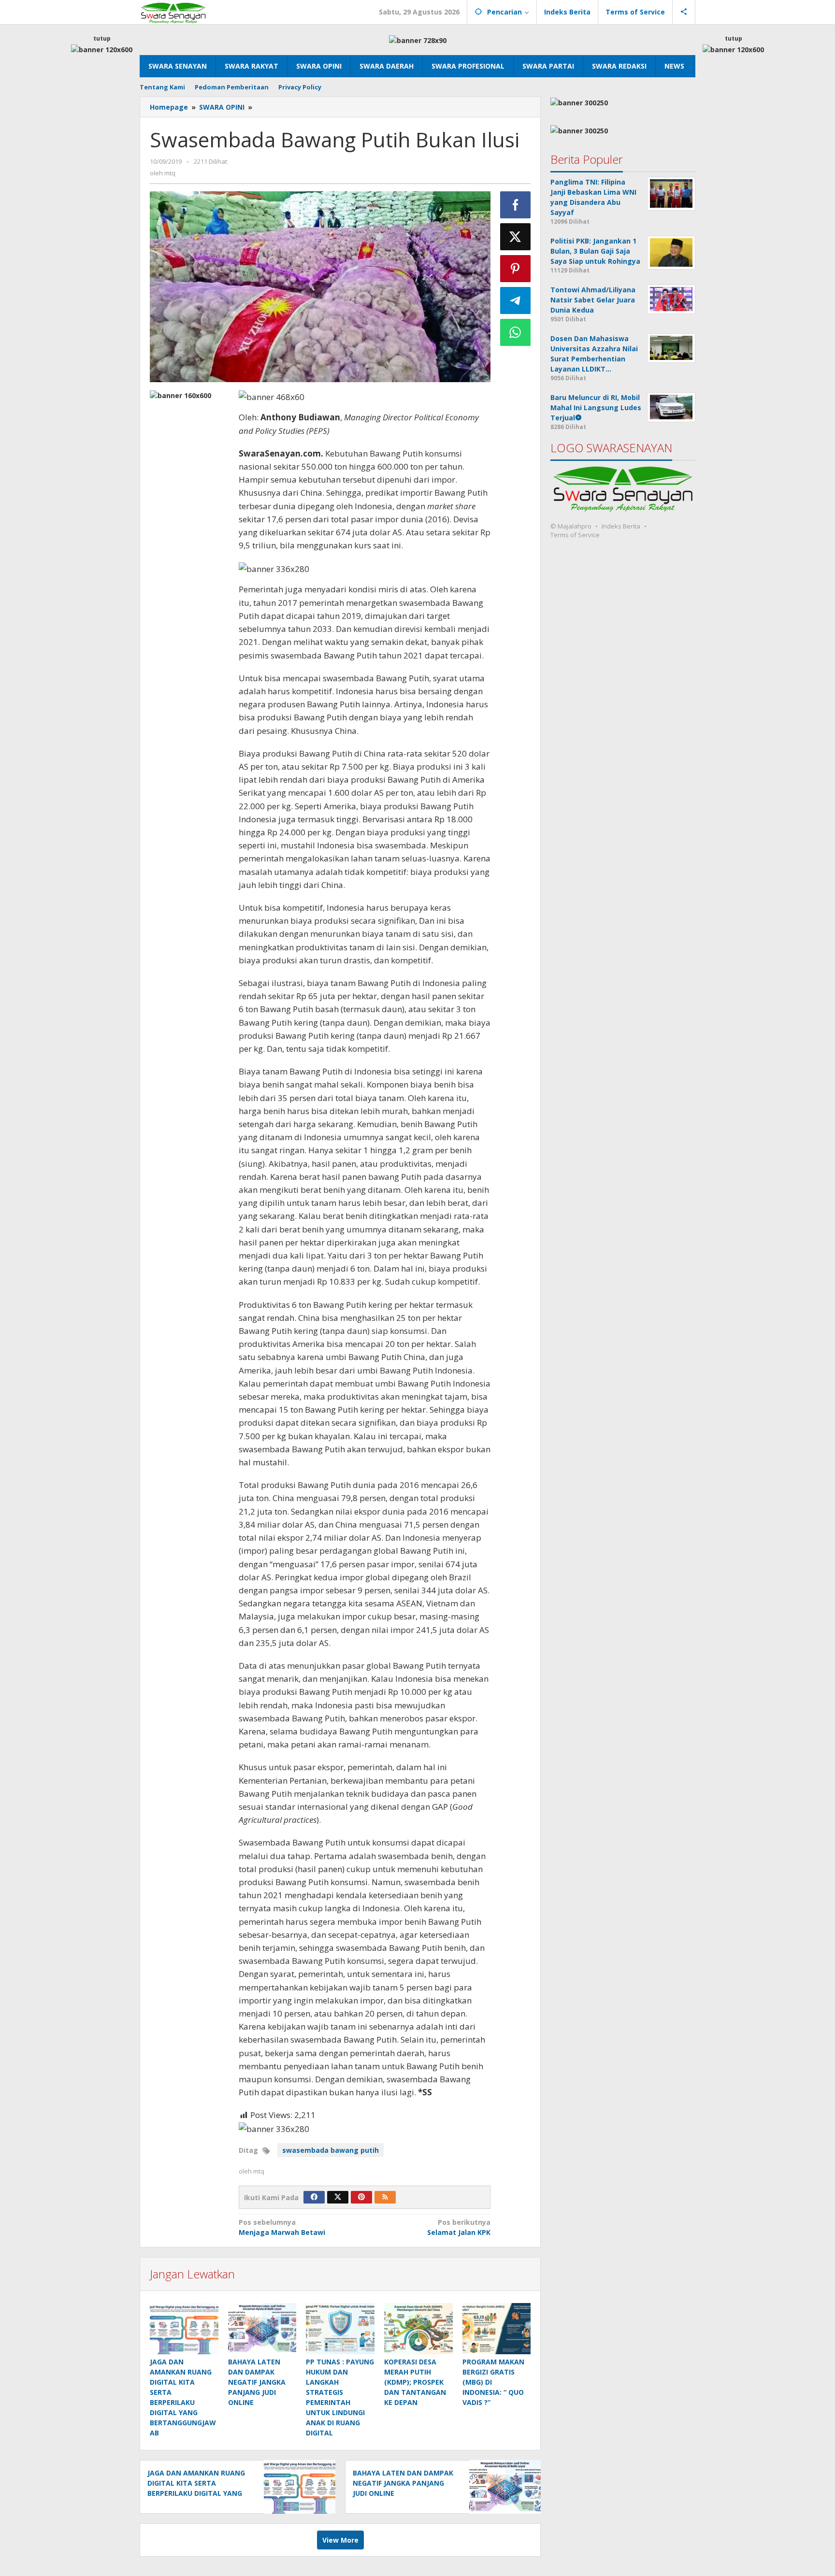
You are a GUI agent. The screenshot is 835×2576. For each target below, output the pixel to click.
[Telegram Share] (516, 301)
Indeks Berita (621, 526)
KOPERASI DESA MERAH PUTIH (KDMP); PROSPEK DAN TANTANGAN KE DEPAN (415, 2382)
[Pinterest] (361, 2197)
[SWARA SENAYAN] (173, 12)
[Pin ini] (516, 269)
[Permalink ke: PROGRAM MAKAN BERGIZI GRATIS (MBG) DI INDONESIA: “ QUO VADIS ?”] (497, 2329)
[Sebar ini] (516, 205)
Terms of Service (575, 535)
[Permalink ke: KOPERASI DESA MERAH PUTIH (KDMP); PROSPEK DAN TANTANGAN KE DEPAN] (418, 2329)
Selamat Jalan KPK (459, 2227)
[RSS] (385, 2197)
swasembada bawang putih (331, 2150)
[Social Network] (684, 12)
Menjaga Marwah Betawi (282, 2227)
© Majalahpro (571, 526)
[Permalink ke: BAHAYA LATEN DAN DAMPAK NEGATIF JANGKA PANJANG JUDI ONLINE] (262, 2329)
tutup (102, 38)
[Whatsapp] (516, 332)
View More (340, 2540)
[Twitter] (338, 2197)
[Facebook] (314, 2197)
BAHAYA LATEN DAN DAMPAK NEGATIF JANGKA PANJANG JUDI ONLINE (257, 2382)
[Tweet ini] (516, 237)
